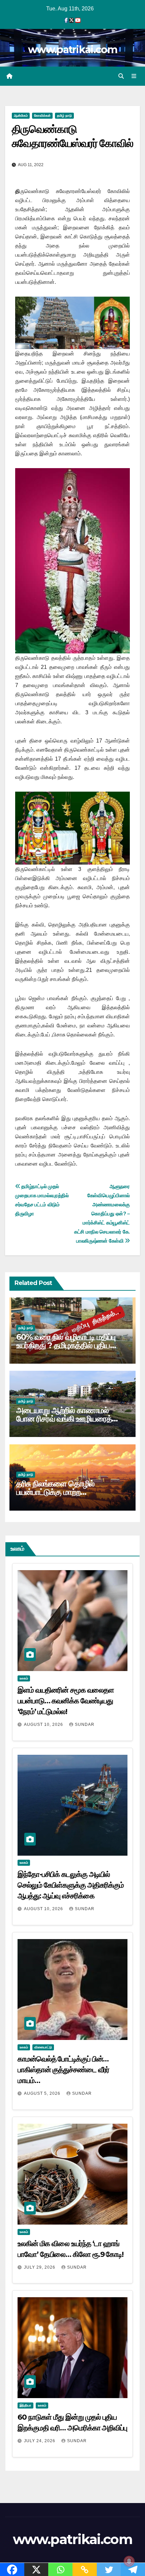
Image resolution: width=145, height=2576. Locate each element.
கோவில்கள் (42, 116)
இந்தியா (25, 2405)
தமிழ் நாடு (64, 116)
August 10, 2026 (44, 1725)
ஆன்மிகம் (21, 116)
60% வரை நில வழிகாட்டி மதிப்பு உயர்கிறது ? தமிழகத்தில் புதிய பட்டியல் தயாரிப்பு (66, 1345)
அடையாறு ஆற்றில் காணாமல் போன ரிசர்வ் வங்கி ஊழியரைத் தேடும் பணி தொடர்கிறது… (64, 1419)
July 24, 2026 (40, 2441)
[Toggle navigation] (134, 76)
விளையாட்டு (43, 2047)
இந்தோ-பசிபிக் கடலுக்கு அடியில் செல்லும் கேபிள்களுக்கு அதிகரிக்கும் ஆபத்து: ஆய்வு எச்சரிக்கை (71, 1885)
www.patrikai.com (72, 50)
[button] (121, 76)
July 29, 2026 (40, 2267)
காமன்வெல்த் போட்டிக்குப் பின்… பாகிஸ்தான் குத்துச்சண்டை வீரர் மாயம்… (63, 2070)
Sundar (85, 1725)
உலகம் (24, 1678)
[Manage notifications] (129, 2561)
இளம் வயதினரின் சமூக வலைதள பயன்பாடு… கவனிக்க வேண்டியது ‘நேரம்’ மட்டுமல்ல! (66, 1701)
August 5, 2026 (43, 2093)
